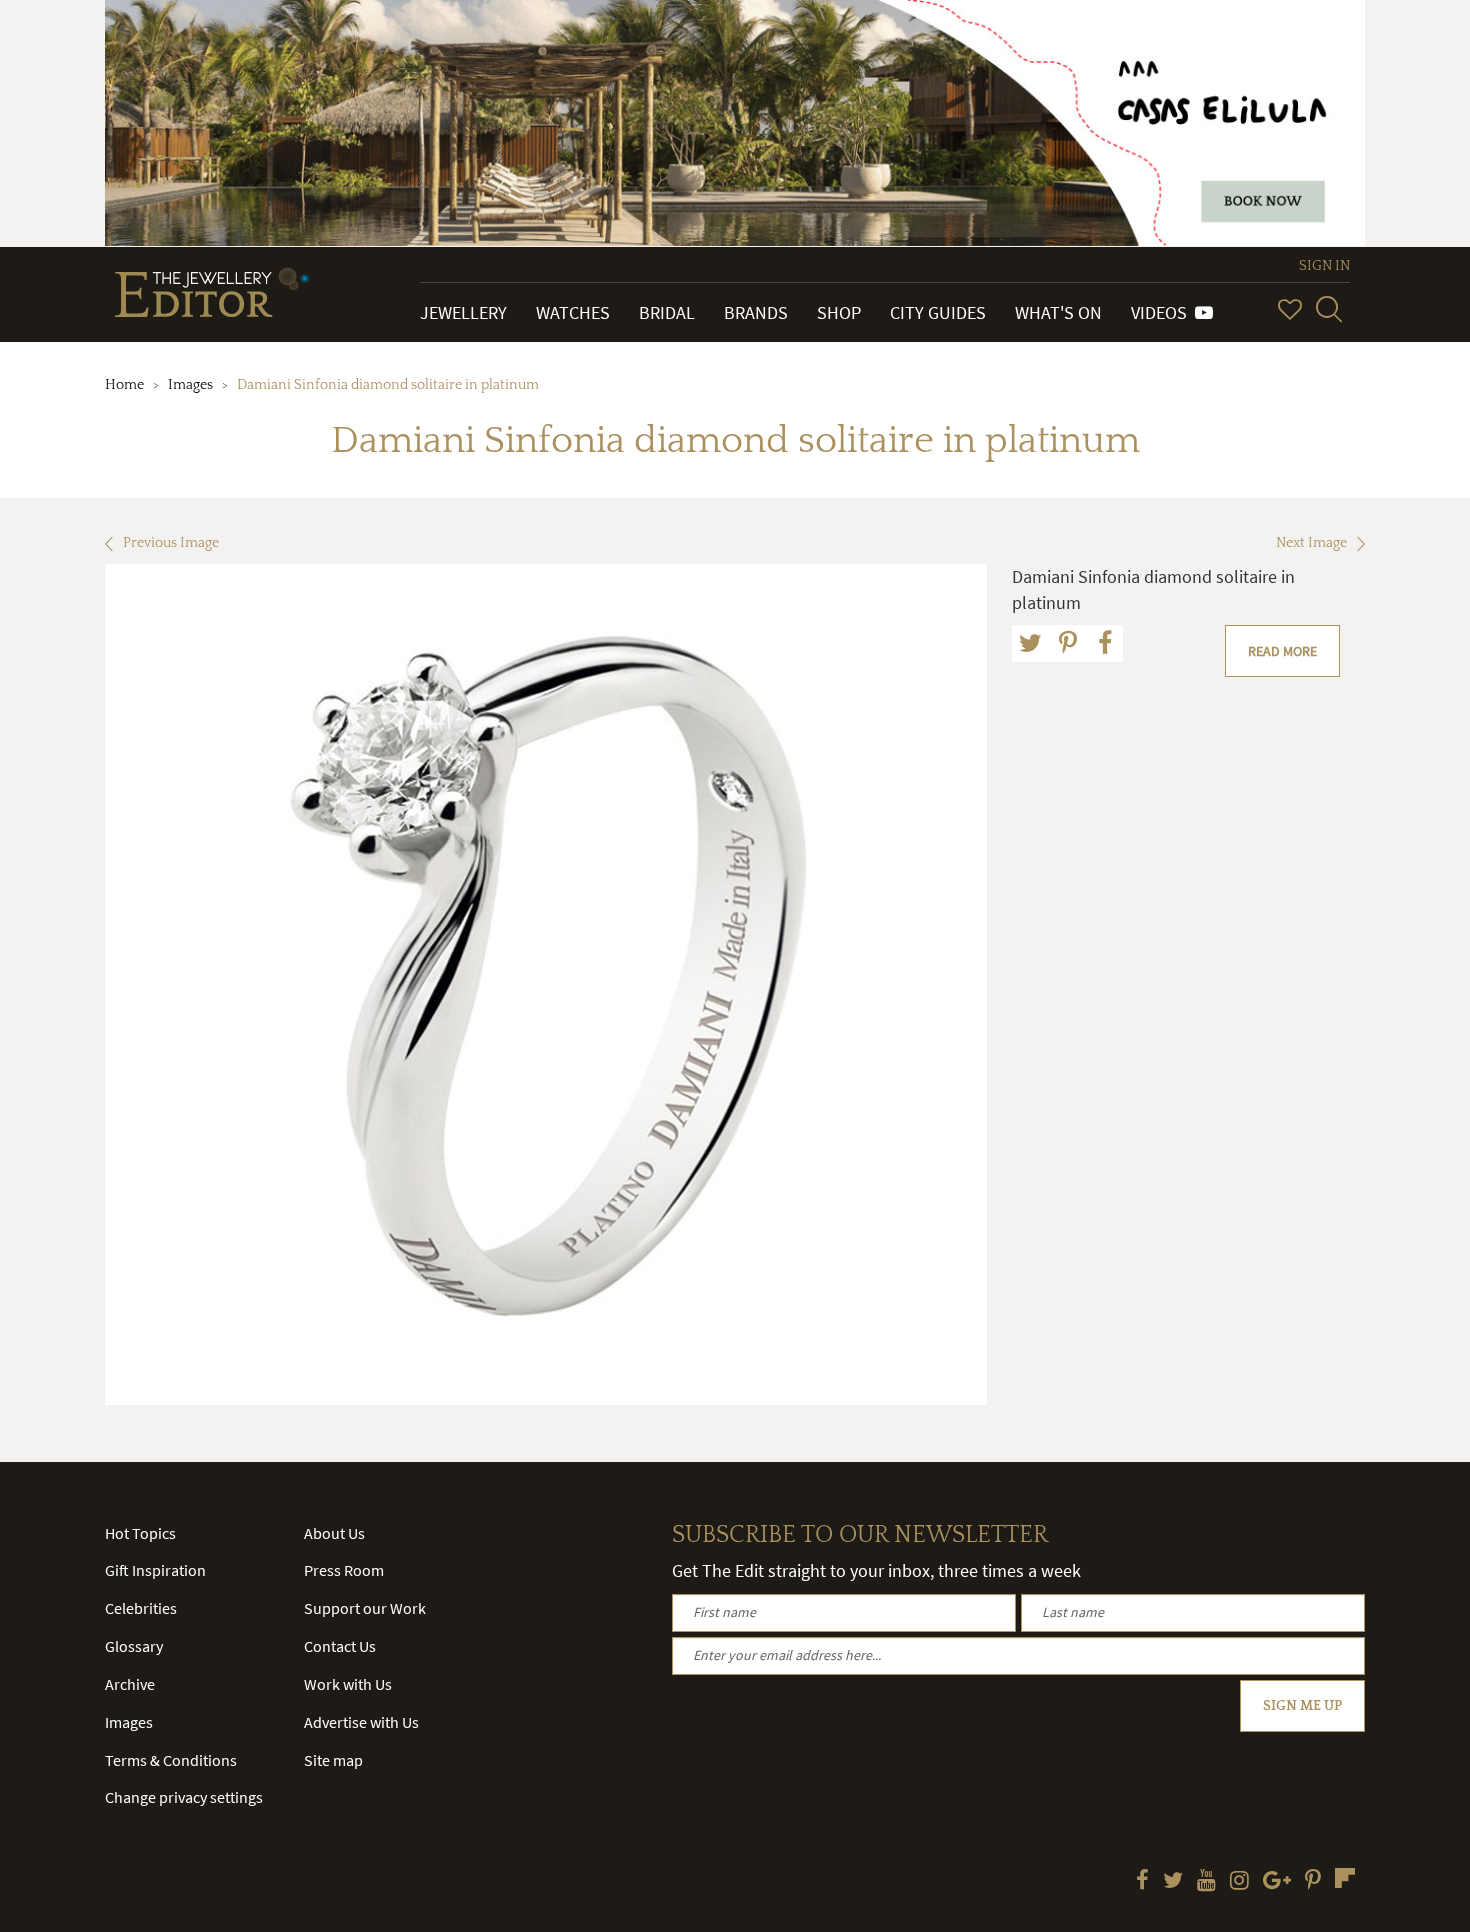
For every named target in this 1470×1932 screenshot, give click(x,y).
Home (124, 385)
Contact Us (340, 1646)
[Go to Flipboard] (1345, 1878)
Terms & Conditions (171, 1760)
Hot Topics (140, 1533)
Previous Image (171, 543)
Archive (130, 1684)
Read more (1282, 651)
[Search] (1329, 309)
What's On (1058, 312)
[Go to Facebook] (1142, 1882)
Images (190, 385)
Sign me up (1302, 1706)
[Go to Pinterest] (1313, 1882)
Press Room (344, 1570)
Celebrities (141, 1608)
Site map (333, 1760)
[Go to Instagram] (1239, 1882)
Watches (573, 312)
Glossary (134, 1646)
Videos (1163, 312)
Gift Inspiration (155, 1570)
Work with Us (348, 1684)
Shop (839, 312)
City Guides (938, 312)
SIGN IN (1324, 266)
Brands (756, 312)
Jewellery (463, 312)
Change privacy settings (184, 1797)
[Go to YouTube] (1206, 1882)
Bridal (667, 312)
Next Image (1311, 543)
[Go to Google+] (1277, 1882)
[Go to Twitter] (1173, 1882)
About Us (334, 1533)
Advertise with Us (361, 1722)
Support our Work (365, 1608)
